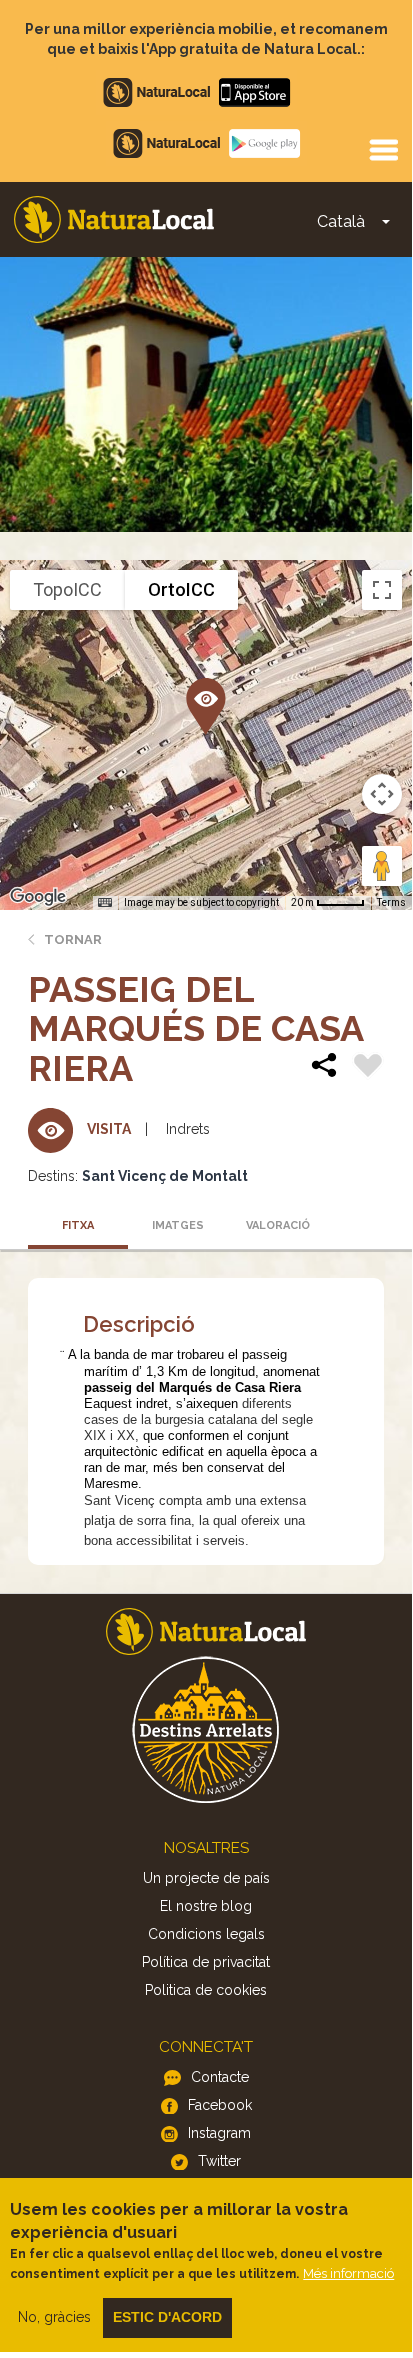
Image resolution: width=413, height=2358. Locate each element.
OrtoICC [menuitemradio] (181, 589)
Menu (383, 149)
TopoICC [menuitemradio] (67, 589)
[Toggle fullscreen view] (382, 590)
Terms (391, 902)
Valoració (278, 1225)
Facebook (220, 2105)
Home (114, 219)
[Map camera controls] (382, 794)
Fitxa (78, 1225)
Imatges (178, 1225)
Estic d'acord (167, 2317)
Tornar (73, 939)
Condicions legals (206, 1934)
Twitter (219, 2161)
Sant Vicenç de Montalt (165, 1176)
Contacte (220, 2077)
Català (341, 221)
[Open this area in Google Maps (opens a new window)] (38, 897)
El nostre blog (206, 1906)
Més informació (348, 2273)
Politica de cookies (206, 1990)
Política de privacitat (206, 1962)
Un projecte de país (206, 1878)
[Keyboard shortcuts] (105, 903)
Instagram (219, 2133)
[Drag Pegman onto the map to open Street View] (382, 866)
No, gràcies (54, 2317)
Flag (368, 1068)
